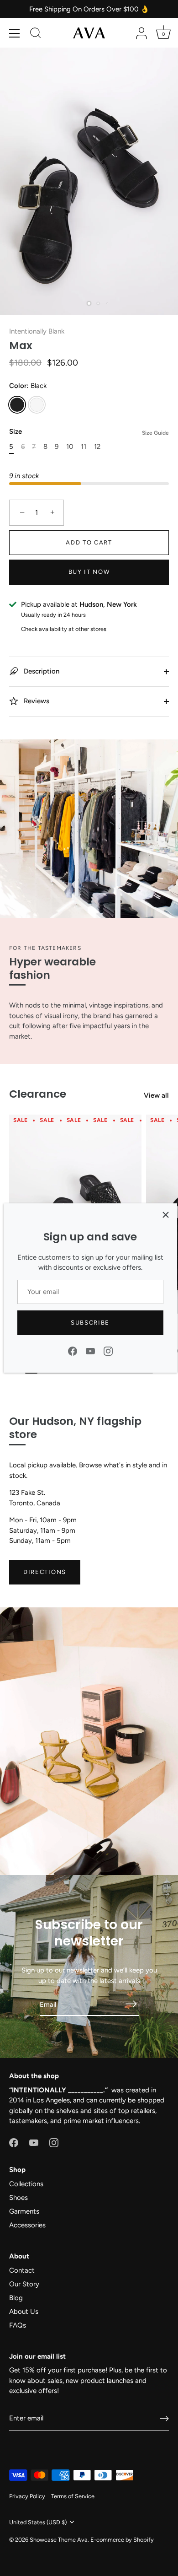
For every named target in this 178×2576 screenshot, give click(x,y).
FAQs (18, 2325)
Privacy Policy (27, 2496)
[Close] (166, 1215)
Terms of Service (73, 2496)
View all (156, 1095)
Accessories (27, 2225)
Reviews (36, 701)
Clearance (38, 1094)
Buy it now (89, 572)
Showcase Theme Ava (59, 2540)
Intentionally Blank (37, 331)
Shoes (18, 2198)
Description (41, 671)
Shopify (144, 2540)
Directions (45, 1572)
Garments (24, 2211)
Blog (16, 2298)
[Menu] (15, 33)
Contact (22, 2270)
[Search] (36, 34)
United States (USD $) (38, 2522)
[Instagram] (108, 1350)
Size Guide (155, 433)
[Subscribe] (131, 2004)
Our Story (24, 2284)
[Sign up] (164, 2419)
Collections (26, 2184)
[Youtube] (90, 1350)
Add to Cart (89, 542)
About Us (24, 2312)
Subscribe (90, 1323)
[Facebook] (73, 1350)
